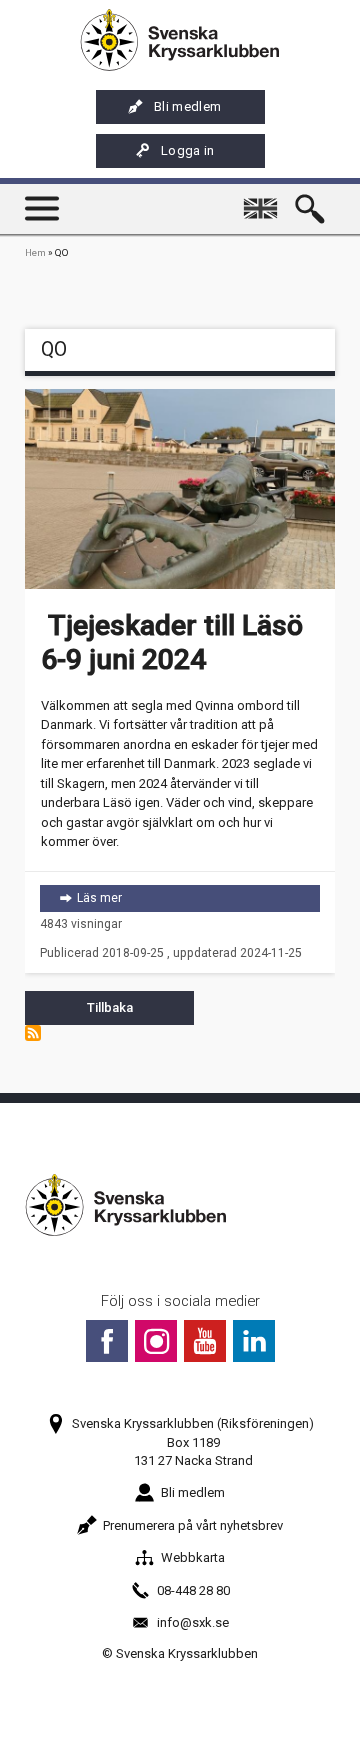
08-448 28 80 (193, 1590)
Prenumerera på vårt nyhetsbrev (193, 1525)
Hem (35, 252)
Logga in (188, 150)
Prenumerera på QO (33, 1033)
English (264, 199)
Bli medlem (187, 106)
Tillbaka (110, 1007)
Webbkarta (193, 1557)
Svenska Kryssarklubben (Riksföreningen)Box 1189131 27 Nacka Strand (193, 1441)
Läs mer (198, 898)
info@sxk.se (193, 1622)
